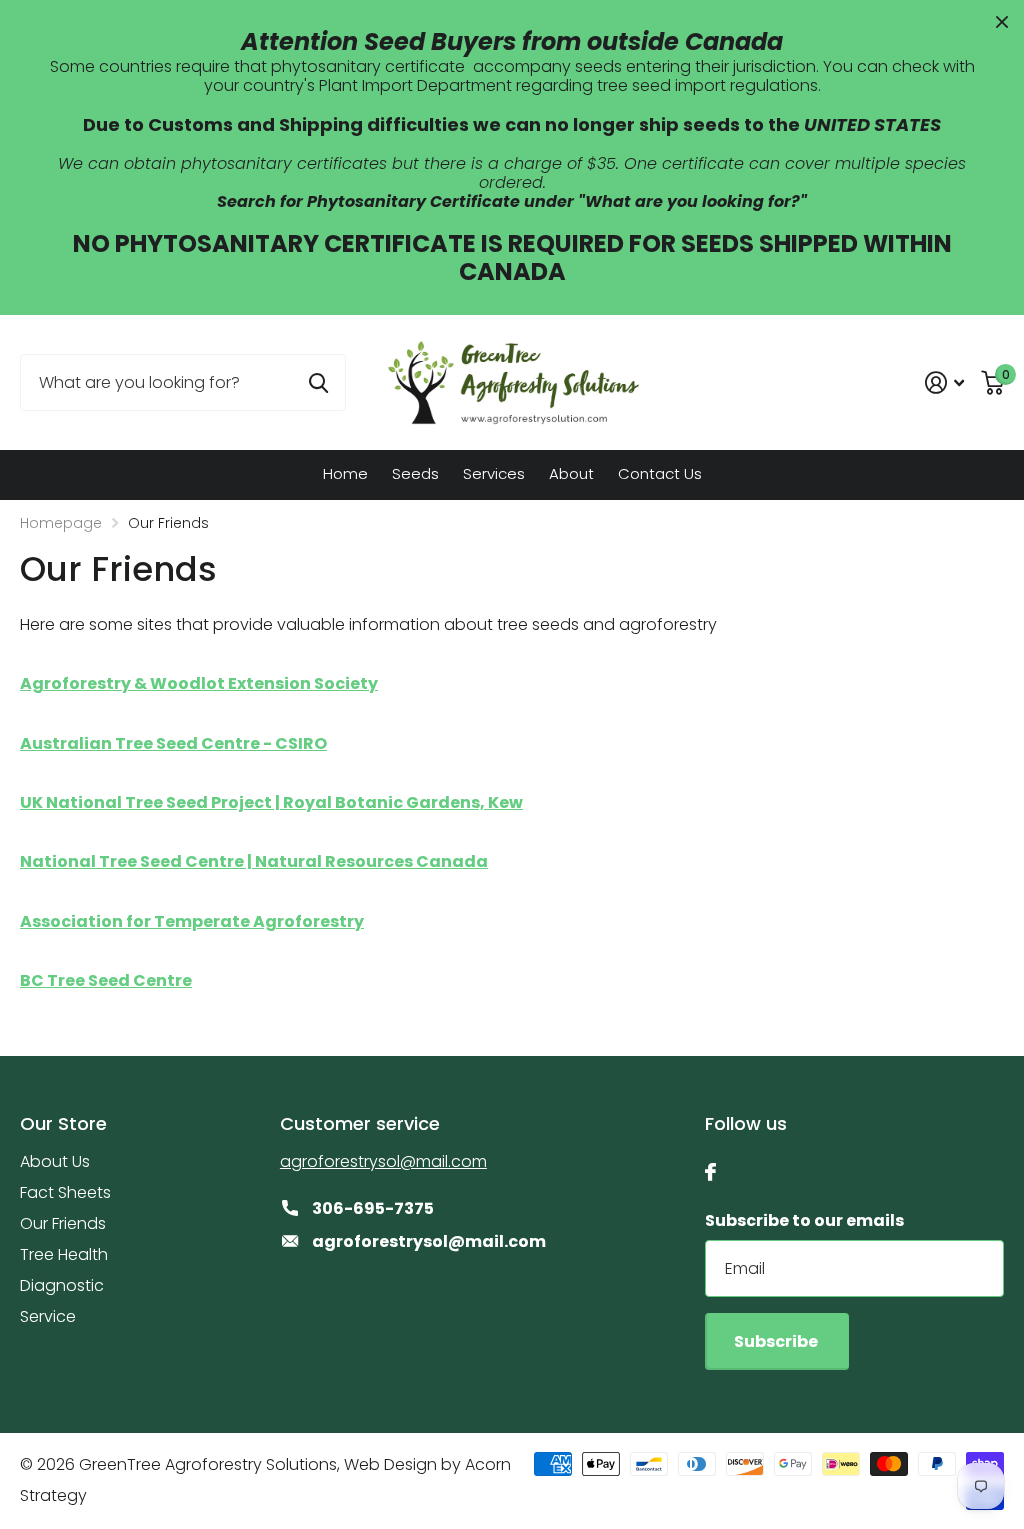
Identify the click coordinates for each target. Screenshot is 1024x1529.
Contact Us (660, 473)
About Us (55, 1161)
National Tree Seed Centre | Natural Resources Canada (254, 861)
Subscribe (777, 1341)
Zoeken (318, 382)
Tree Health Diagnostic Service (64, 1285)
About (571, 473)
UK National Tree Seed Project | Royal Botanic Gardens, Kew (271, 802)
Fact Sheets (65, 1192)
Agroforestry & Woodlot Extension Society (199, 683)
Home (345, 473)
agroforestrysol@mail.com (383, 1161)
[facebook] (710, 1172)
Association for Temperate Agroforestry (192, 921)
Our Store (63, 1123)
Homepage (61, 523)
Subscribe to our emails (804, 1220)
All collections (415, 476)
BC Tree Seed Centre (106, 980)
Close (1002, 22)
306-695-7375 (373, 1208)
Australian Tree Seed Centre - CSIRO (173, 743)
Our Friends (63, 1223)
